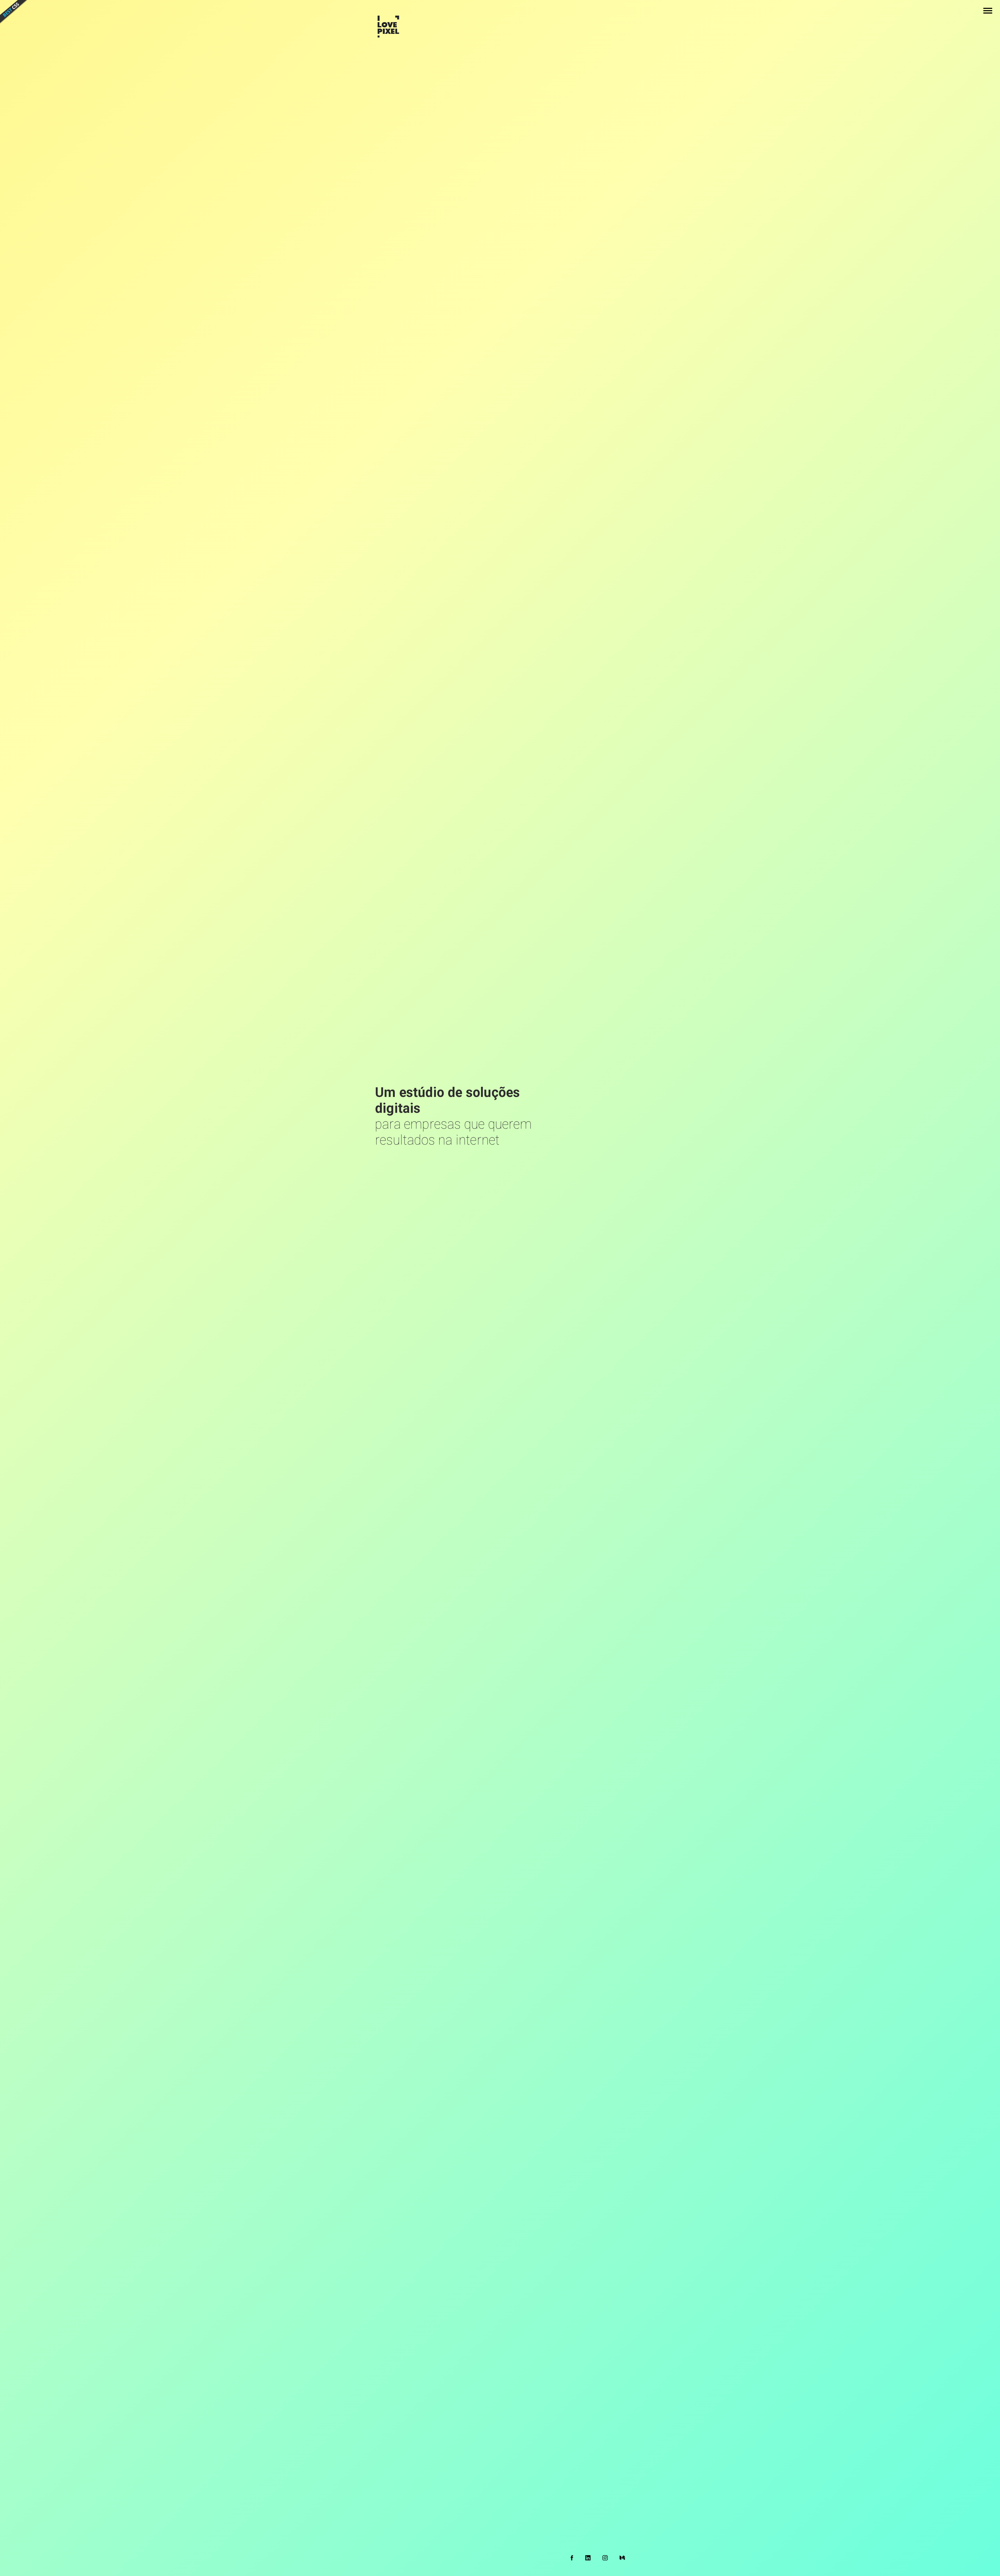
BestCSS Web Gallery (14, 12)
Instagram (605, 2558)
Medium (622, 2558)
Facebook (572, 2558)
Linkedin (588, 2558)
